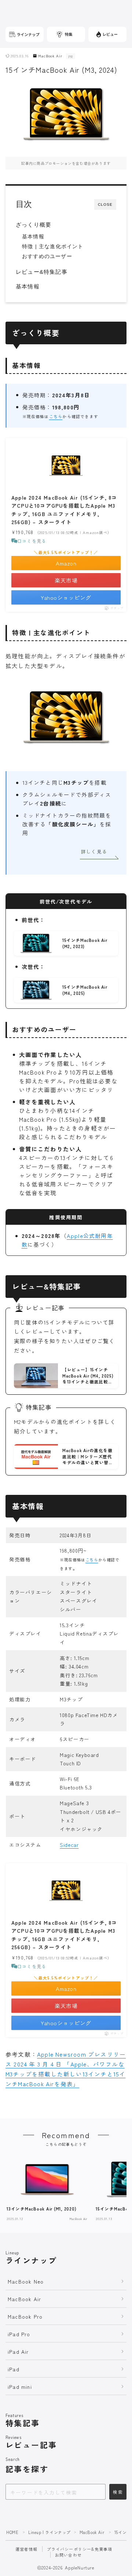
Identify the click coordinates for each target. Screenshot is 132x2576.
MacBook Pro (25, 2316)
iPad (14, 2369)
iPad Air (18, 2352)
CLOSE (105, 204)
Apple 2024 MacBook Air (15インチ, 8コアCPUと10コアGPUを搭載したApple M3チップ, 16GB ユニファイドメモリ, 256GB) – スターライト (64, 510)
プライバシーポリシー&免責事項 (80, 2549)
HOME (12, 2532)
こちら (56, 416)
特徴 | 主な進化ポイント (53, 247)
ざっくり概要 (34, 225)
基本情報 (33, 237)
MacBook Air (50, 56)
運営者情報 (27, 2549)
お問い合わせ (68, 2555)
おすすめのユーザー (47, 256)
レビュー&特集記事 (42, 272)
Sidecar (69, 1845)
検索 (118, 2492)
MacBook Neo (26, 2281)
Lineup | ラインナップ (49, 2532)
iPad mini (20, 2387)
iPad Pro (19, 2334)
